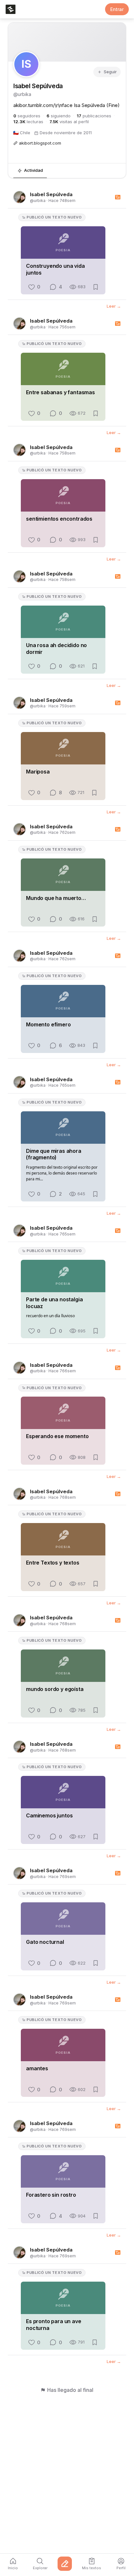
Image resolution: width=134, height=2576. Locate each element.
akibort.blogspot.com (40, 143)
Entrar (117, 9)
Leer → (114, 306)
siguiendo (59, 116)
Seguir (110, 72)
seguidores (27, 116)
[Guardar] (96, 287)
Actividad (33, 170)
